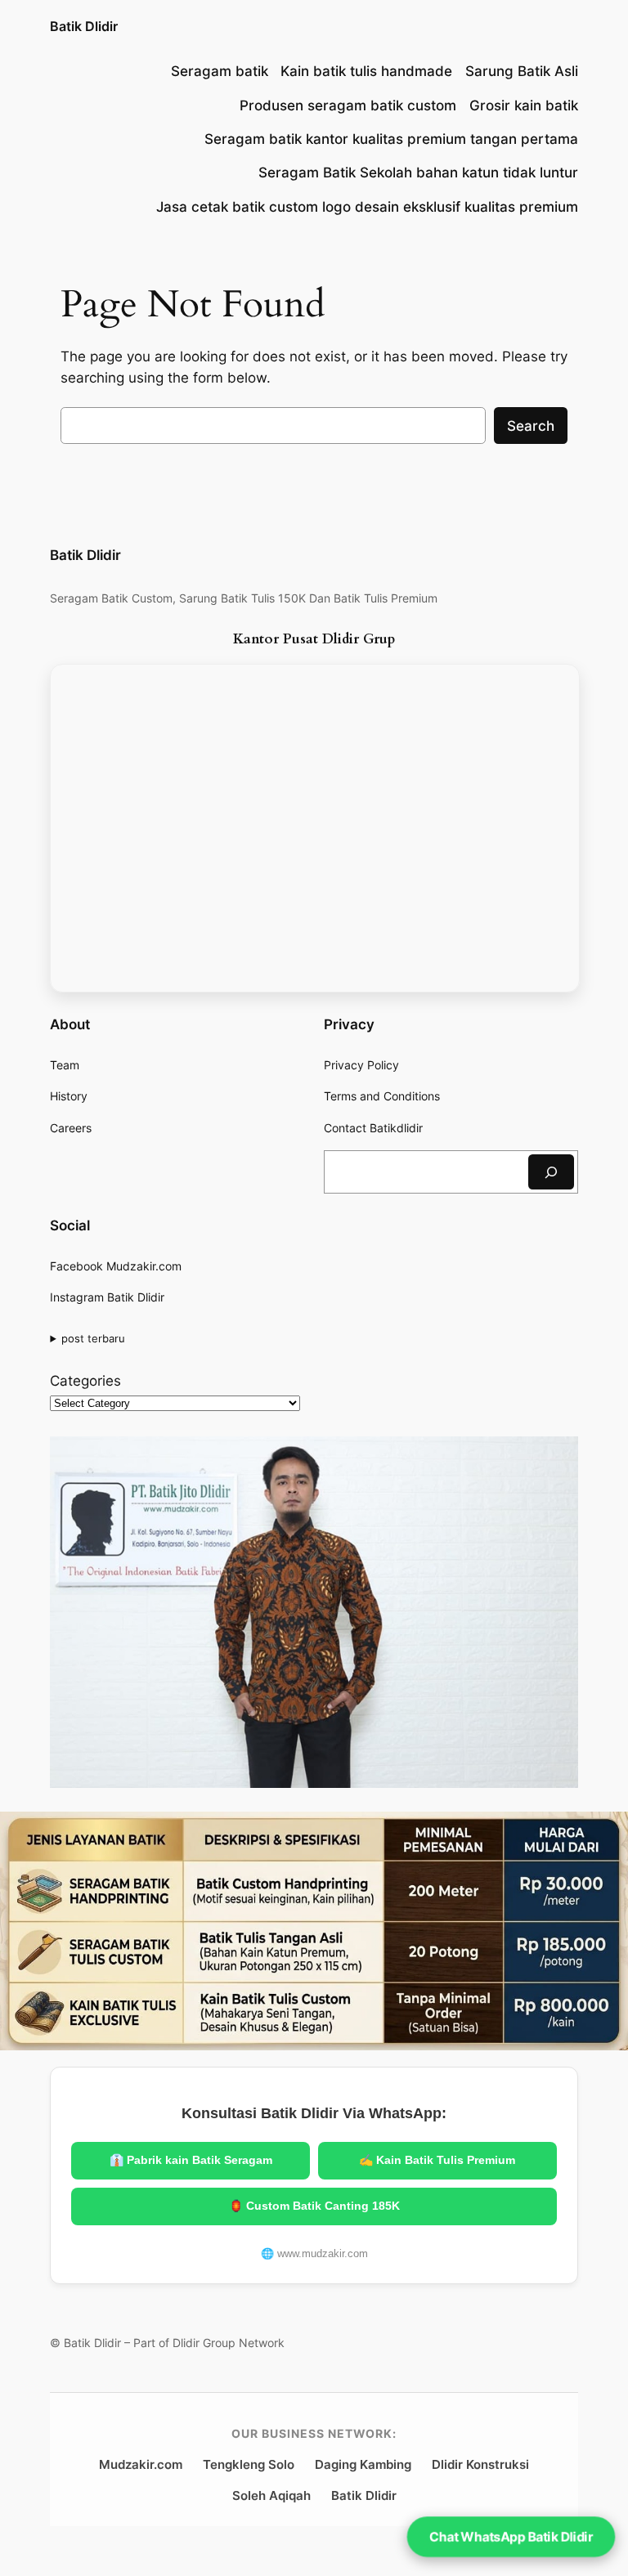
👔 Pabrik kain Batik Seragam (191, 2160)
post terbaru (93, 1338)
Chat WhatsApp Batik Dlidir (511, 2536)
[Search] (551, 1172)
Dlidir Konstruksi (480, 2464)
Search (531, 426)
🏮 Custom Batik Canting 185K (314, 2206)
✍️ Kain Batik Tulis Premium (437, 2160)
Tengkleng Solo (249, 2464)
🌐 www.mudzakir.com (314, 2253)
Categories (85, 1381)
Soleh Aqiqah (271, 2495)
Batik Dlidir (84, 26)
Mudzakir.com (141, 2464)
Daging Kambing (363, 2464)
